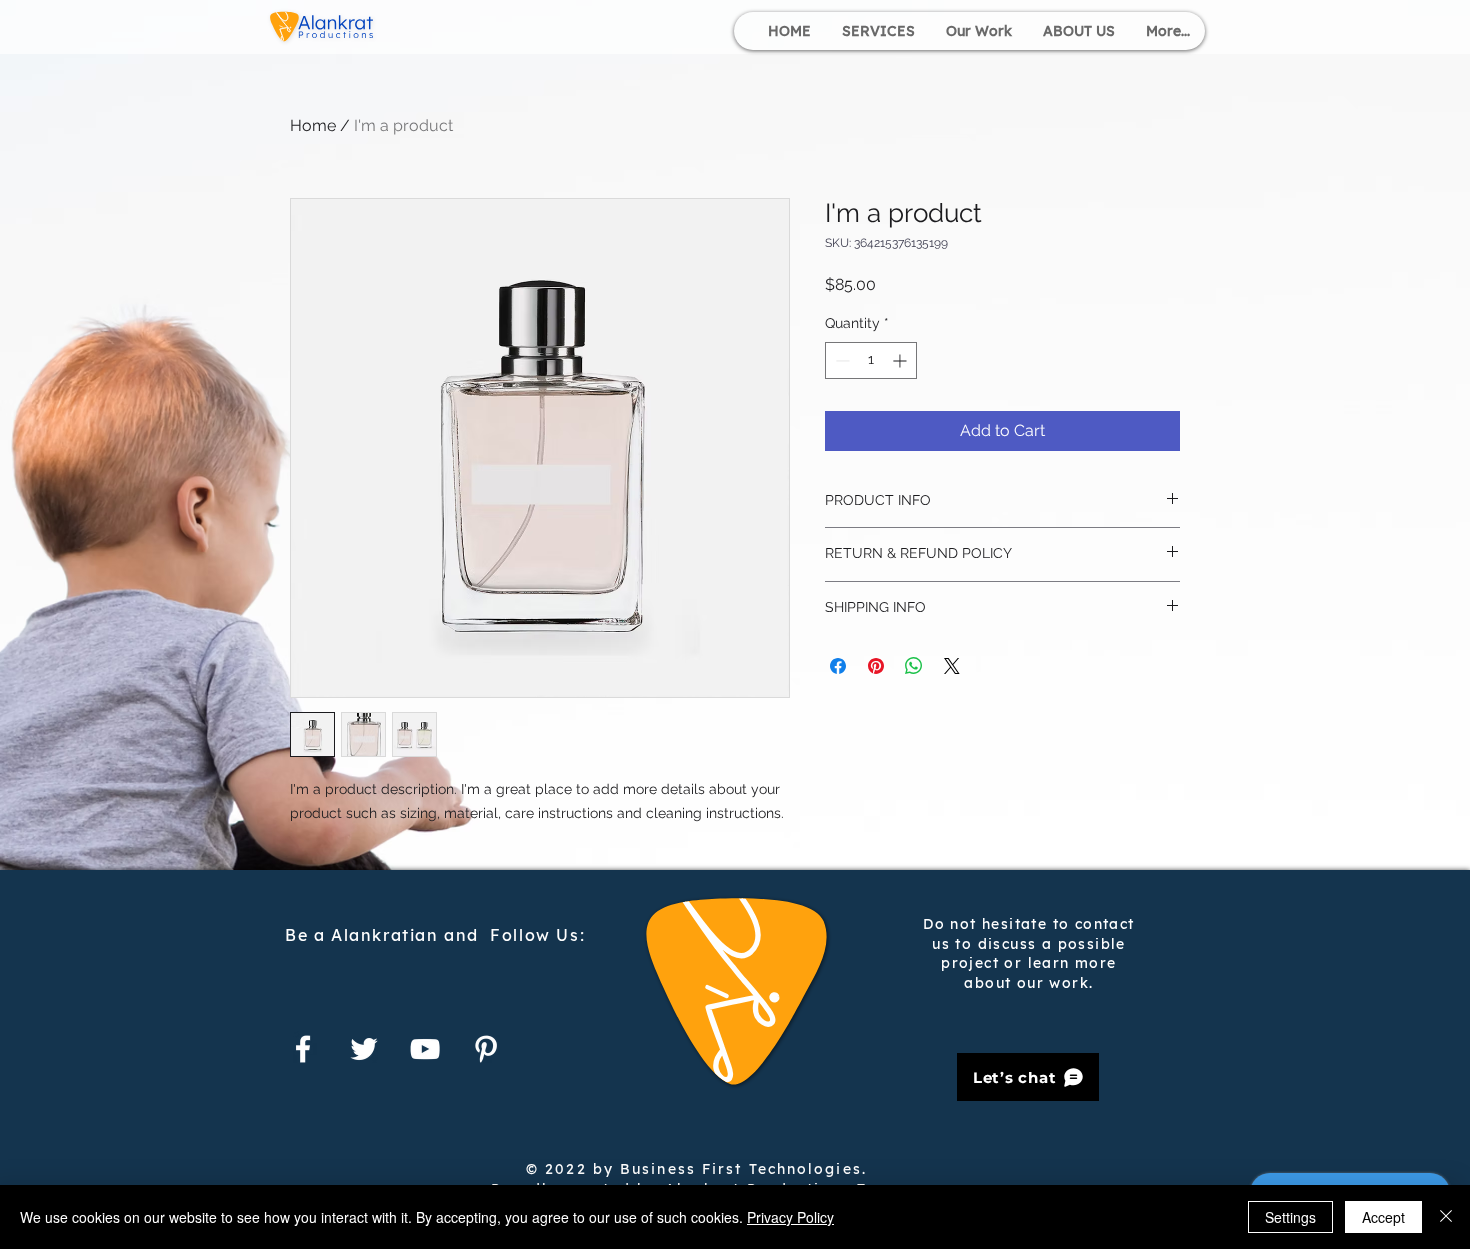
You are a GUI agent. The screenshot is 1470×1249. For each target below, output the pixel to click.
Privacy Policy (790, 1217)
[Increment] (901, 360)
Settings (1290, 1217)
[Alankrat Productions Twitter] (364, 1049)
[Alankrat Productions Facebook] (303, 1049)
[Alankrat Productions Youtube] (425, 1049)
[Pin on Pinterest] (876, 666)
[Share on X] (952, 666)
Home (313, 125)
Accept (1383, 1217)
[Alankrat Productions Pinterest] (486, 1049)
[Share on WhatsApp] (914, 666)
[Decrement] (840, 360)
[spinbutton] (871, 360)
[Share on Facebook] (838, 666)
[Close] (1446, 1217)
